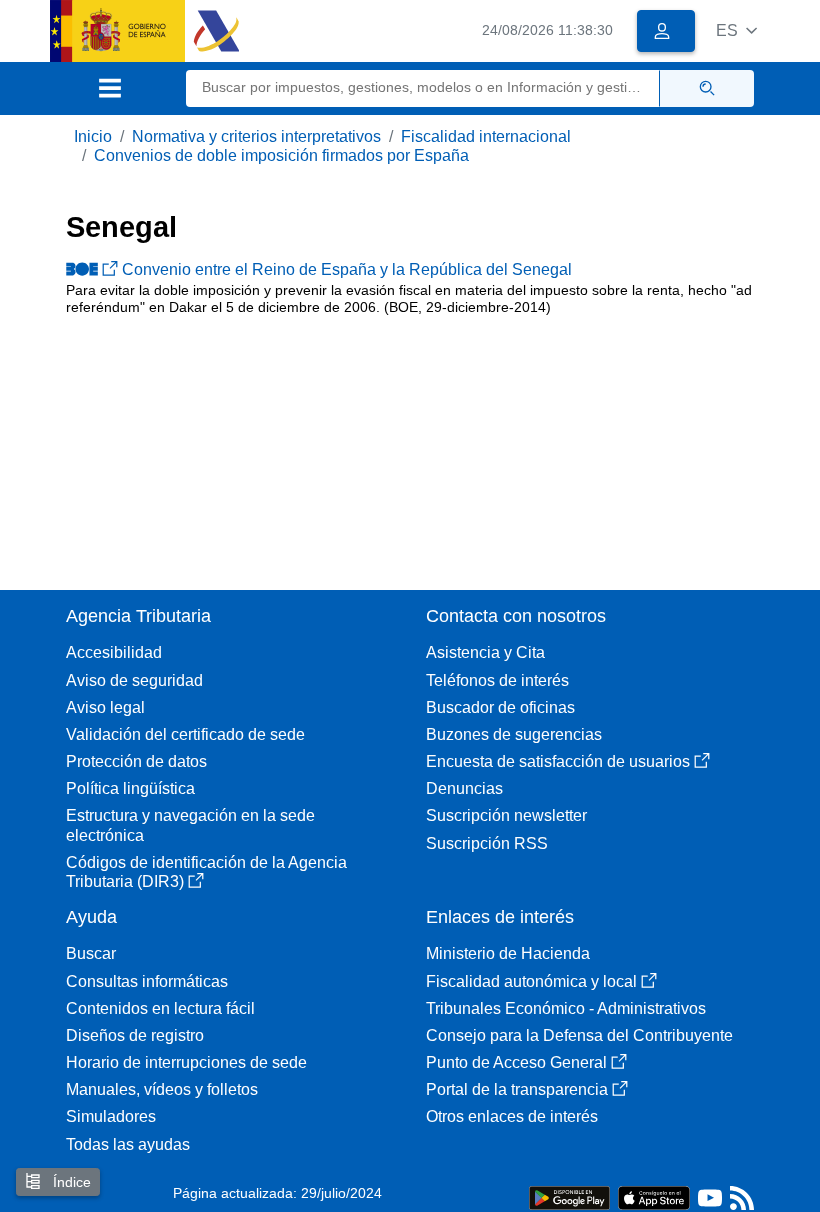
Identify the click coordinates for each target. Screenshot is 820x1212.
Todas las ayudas (128, 1144)
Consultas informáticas (147, 981)
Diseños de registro (135, 1035)
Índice (70, 1182)
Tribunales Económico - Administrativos (566, 1008)
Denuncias (464, 788)
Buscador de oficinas (500, 707)
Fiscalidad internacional (486, 136)
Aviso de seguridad (134, 680)
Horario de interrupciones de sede (186, 1062)
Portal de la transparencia (517, 1089)
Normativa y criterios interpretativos (256, 136)
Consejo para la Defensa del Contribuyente (579, 1035)
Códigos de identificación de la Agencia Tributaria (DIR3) (206, 872)
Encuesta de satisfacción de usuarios (558, 761)
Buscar (91, 953)
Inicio (93, 136)
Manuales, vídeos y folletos (162, 1089)
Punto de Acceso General (516, 1062)
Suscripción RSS (487, 843)
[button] (736, 30)
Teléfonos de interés (497, 680)
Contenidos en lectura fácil (160, 1008)
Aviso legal (105, 707)
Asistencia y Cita (485, 652)
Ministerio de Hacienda (508, 953)
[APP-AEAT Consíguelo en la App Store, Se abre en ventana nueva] (654, 1196)
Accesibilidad (114, 652)
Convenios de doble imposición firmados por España (281, 155)
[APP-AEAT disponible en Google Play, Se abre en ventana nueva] (569, 1196)
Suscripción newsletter (506, 815)
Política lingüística (130, 788)
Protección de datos (136, 761)
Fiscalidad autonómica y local (531, 981)
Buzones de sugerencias (514, 734)
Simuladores (111, 1116)
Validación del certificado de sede (185, 734)
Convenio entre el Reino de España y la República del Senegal (347, 269)
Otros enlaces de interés (512, 1116)
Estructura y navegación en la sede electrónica (190, 825)
